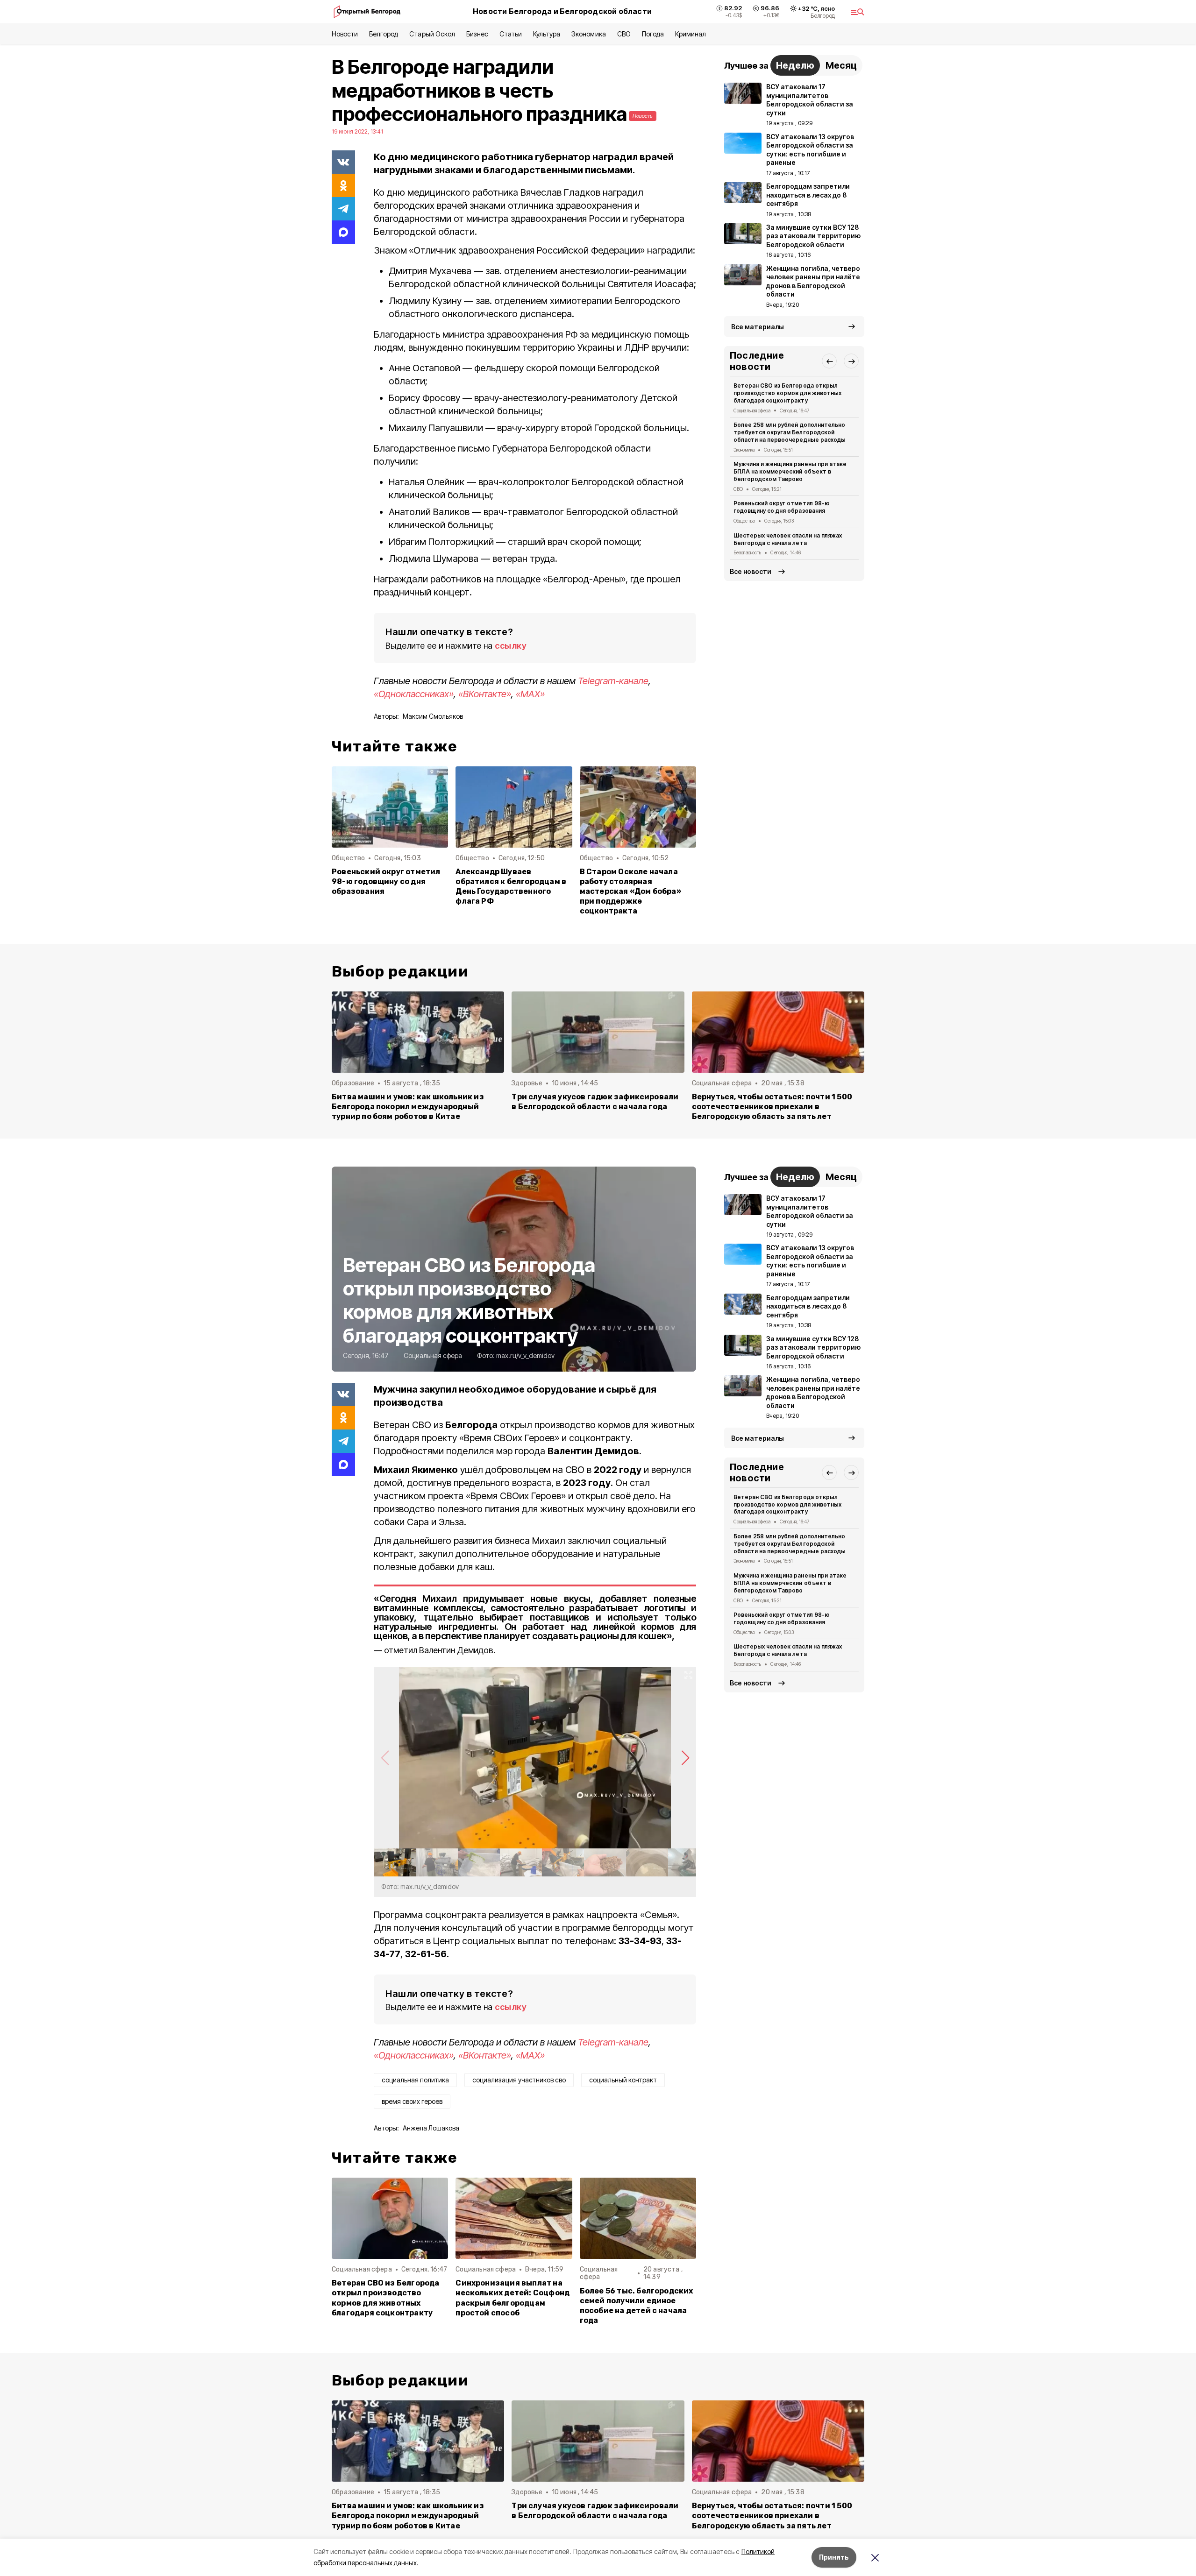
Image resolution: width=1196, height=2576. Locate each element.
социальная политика (415, 2080)
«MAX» (530, 694)
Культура (547, 34)
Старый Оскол (432, 34)
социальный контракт (623, 2080)
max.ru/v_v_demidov (525, 1355)
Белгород (384, 34)
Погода (653, 34)
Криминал (691, 34)
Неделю (795, 65)
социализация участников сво (519, 2080)
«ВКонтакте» (485, 694)
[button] (829, 361)
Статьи (511, 34)
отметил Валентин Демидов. (440, 1650)
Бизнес (477, 34)
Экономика (588, 34)
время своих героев (412, 2101)
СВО (624, 34)
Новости (345, 34)
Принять (834, 2557)
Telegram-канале (613, 681)
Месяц (841, 65)
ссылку (511, 646)
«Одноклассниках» (414, 694)
